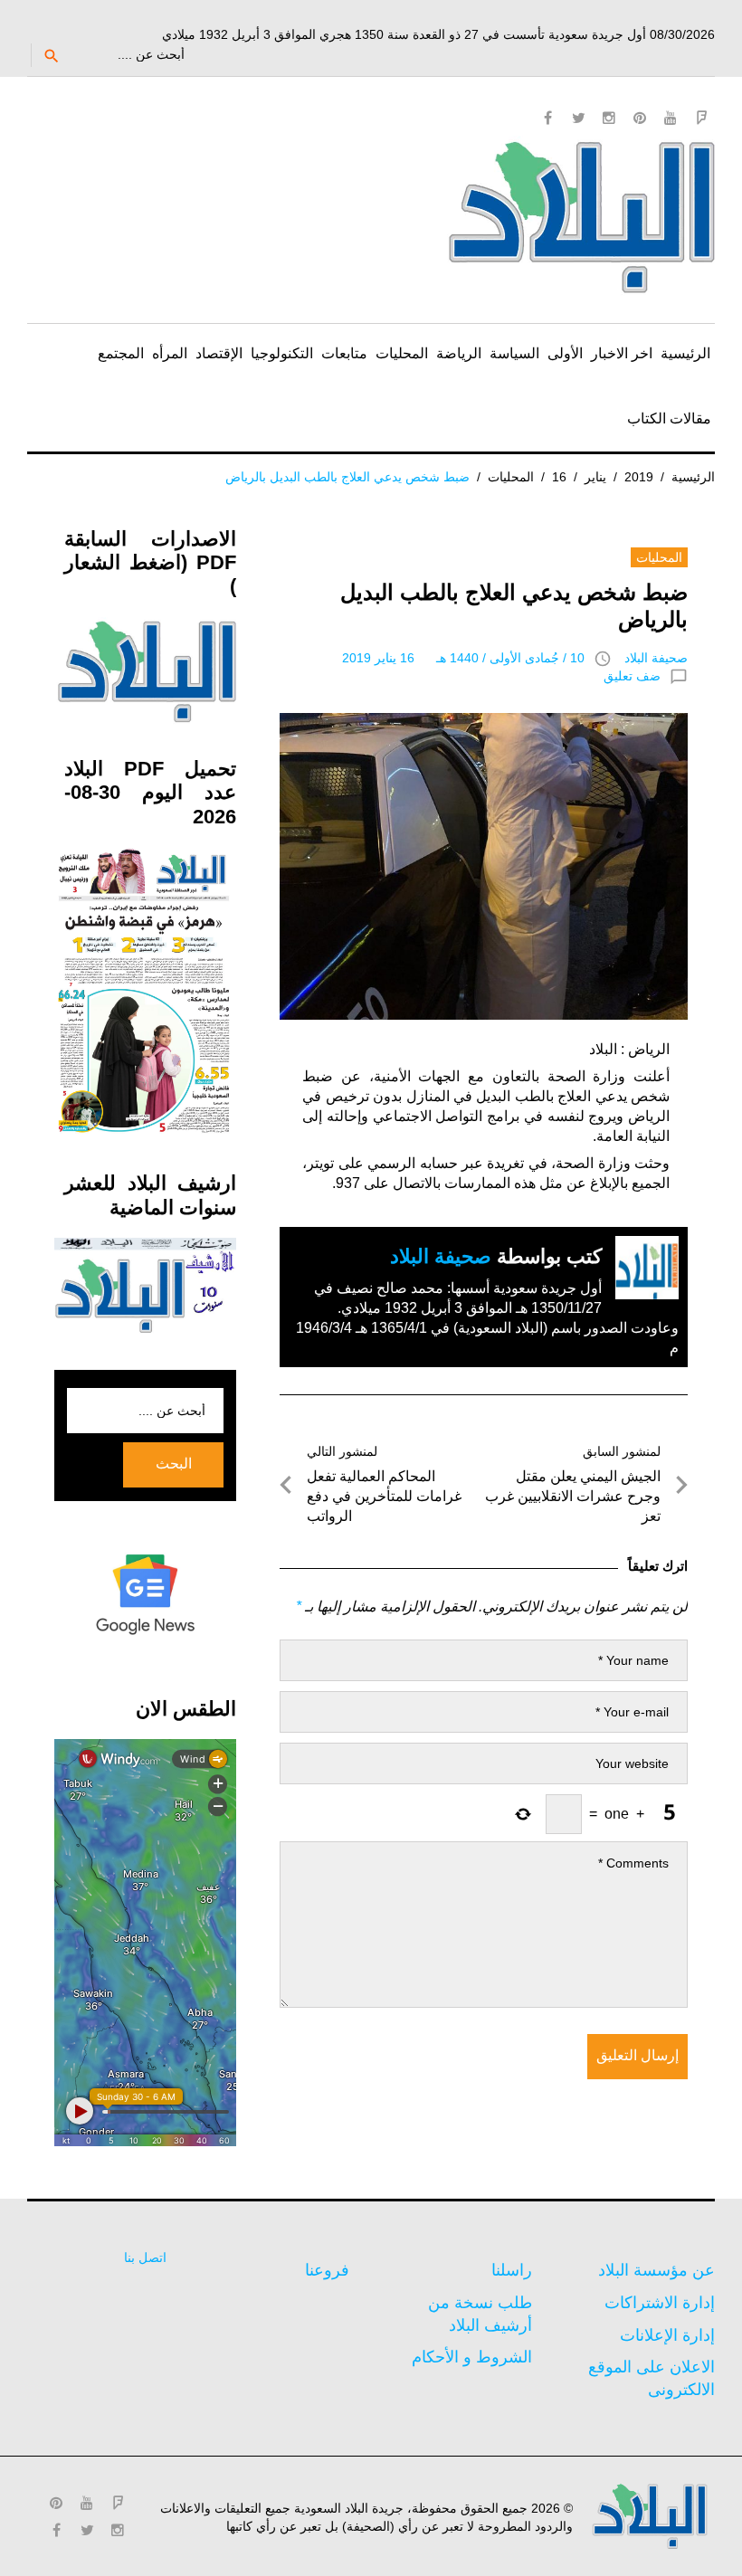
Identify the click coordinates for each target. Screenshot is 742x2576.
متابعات (344, 353)
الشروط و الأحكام (472, 2357)
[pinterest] (640, 118)
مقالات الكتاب (669, 418)
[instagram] (609, 118)
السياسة (514, 353)
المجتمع (121, 353)
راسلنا (512, 2270)
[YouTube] (671, 118)
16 (559, 477)
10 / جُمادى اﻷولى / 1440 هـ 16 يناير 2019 (463, 658)
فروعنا (327, 2270)
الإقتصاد (219, 353)
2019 (639, 477)
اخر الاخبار (622, 353)
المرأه (170, 353)
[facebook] (547, 118)
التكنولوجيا (282, 353)
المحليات (402, 353)
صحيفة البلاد (656, 658)
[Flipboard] (701, 118)
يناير (595, 477)
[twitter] (578, 118)
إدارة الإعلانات (667, 2335)
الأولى (565, 353)
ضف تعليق (632, 676)
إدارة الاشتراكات (660, 2303)
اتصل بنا (145, 2258)
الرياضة (459, 353)
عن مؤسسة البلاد (656, 2270)
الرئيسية (685, 353)
